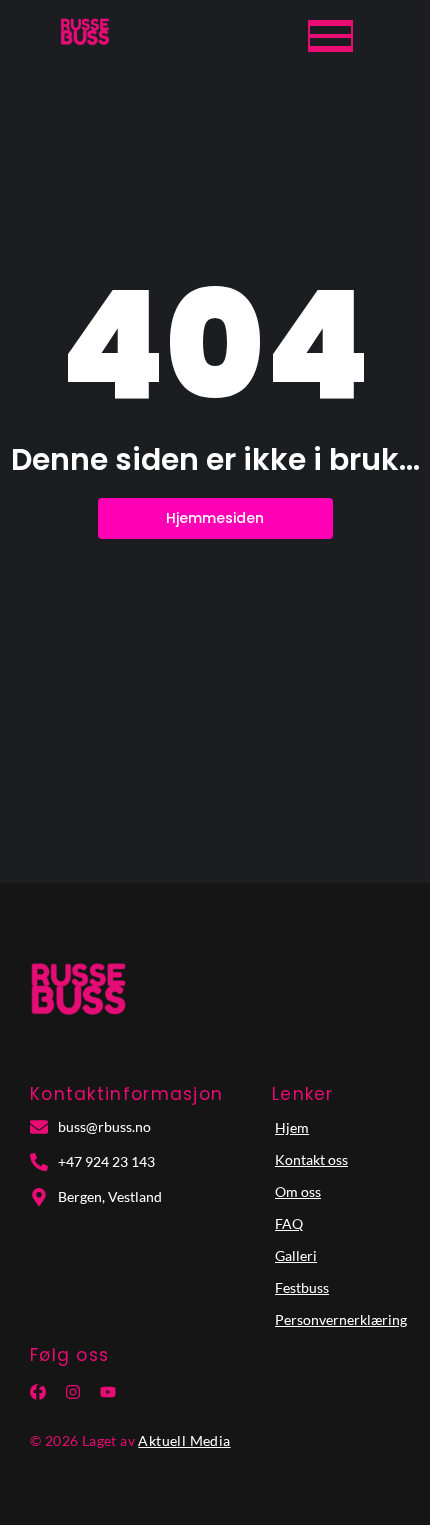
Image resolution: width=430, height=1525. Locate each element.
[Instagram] (73, 1392)
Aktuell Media (184, 1440)
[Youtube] (108, 1392)
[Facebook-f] (38, 1392)
